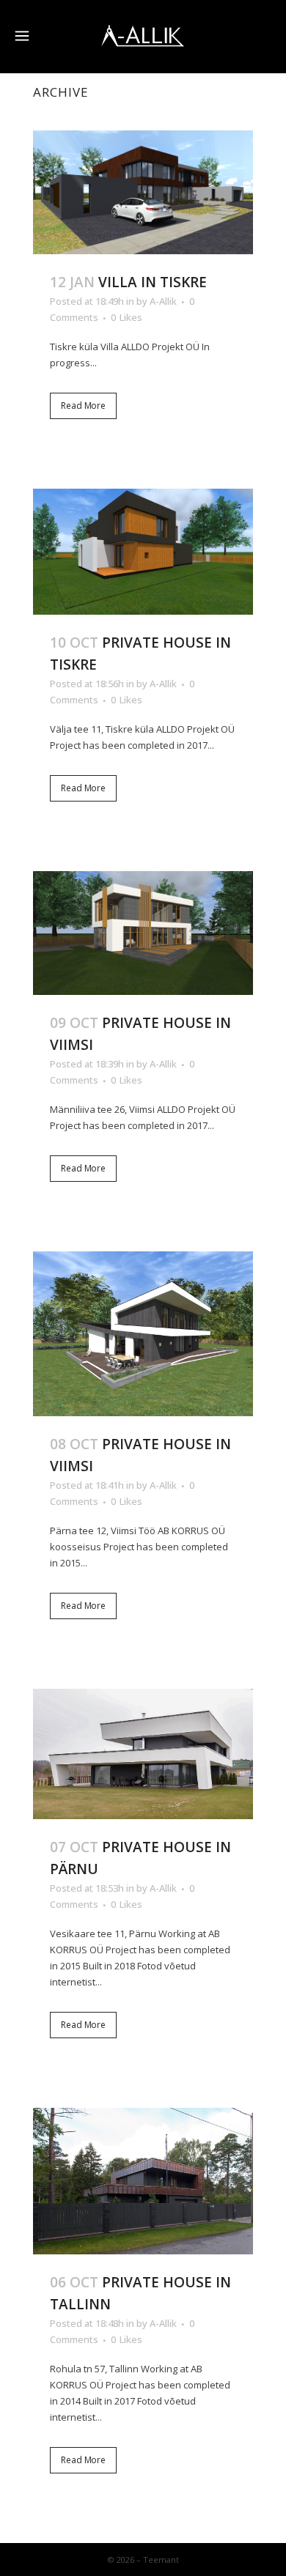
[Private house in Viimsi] (143, 933)
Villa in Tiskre (153, 282)
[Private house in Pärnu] (143, 1754)
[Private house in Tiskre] (143, 552)
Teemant (161, 2560)
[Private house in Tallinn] (143, 2181)
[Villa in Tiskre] (143, 192)
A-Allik (163, 301)
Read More (83, 406)
